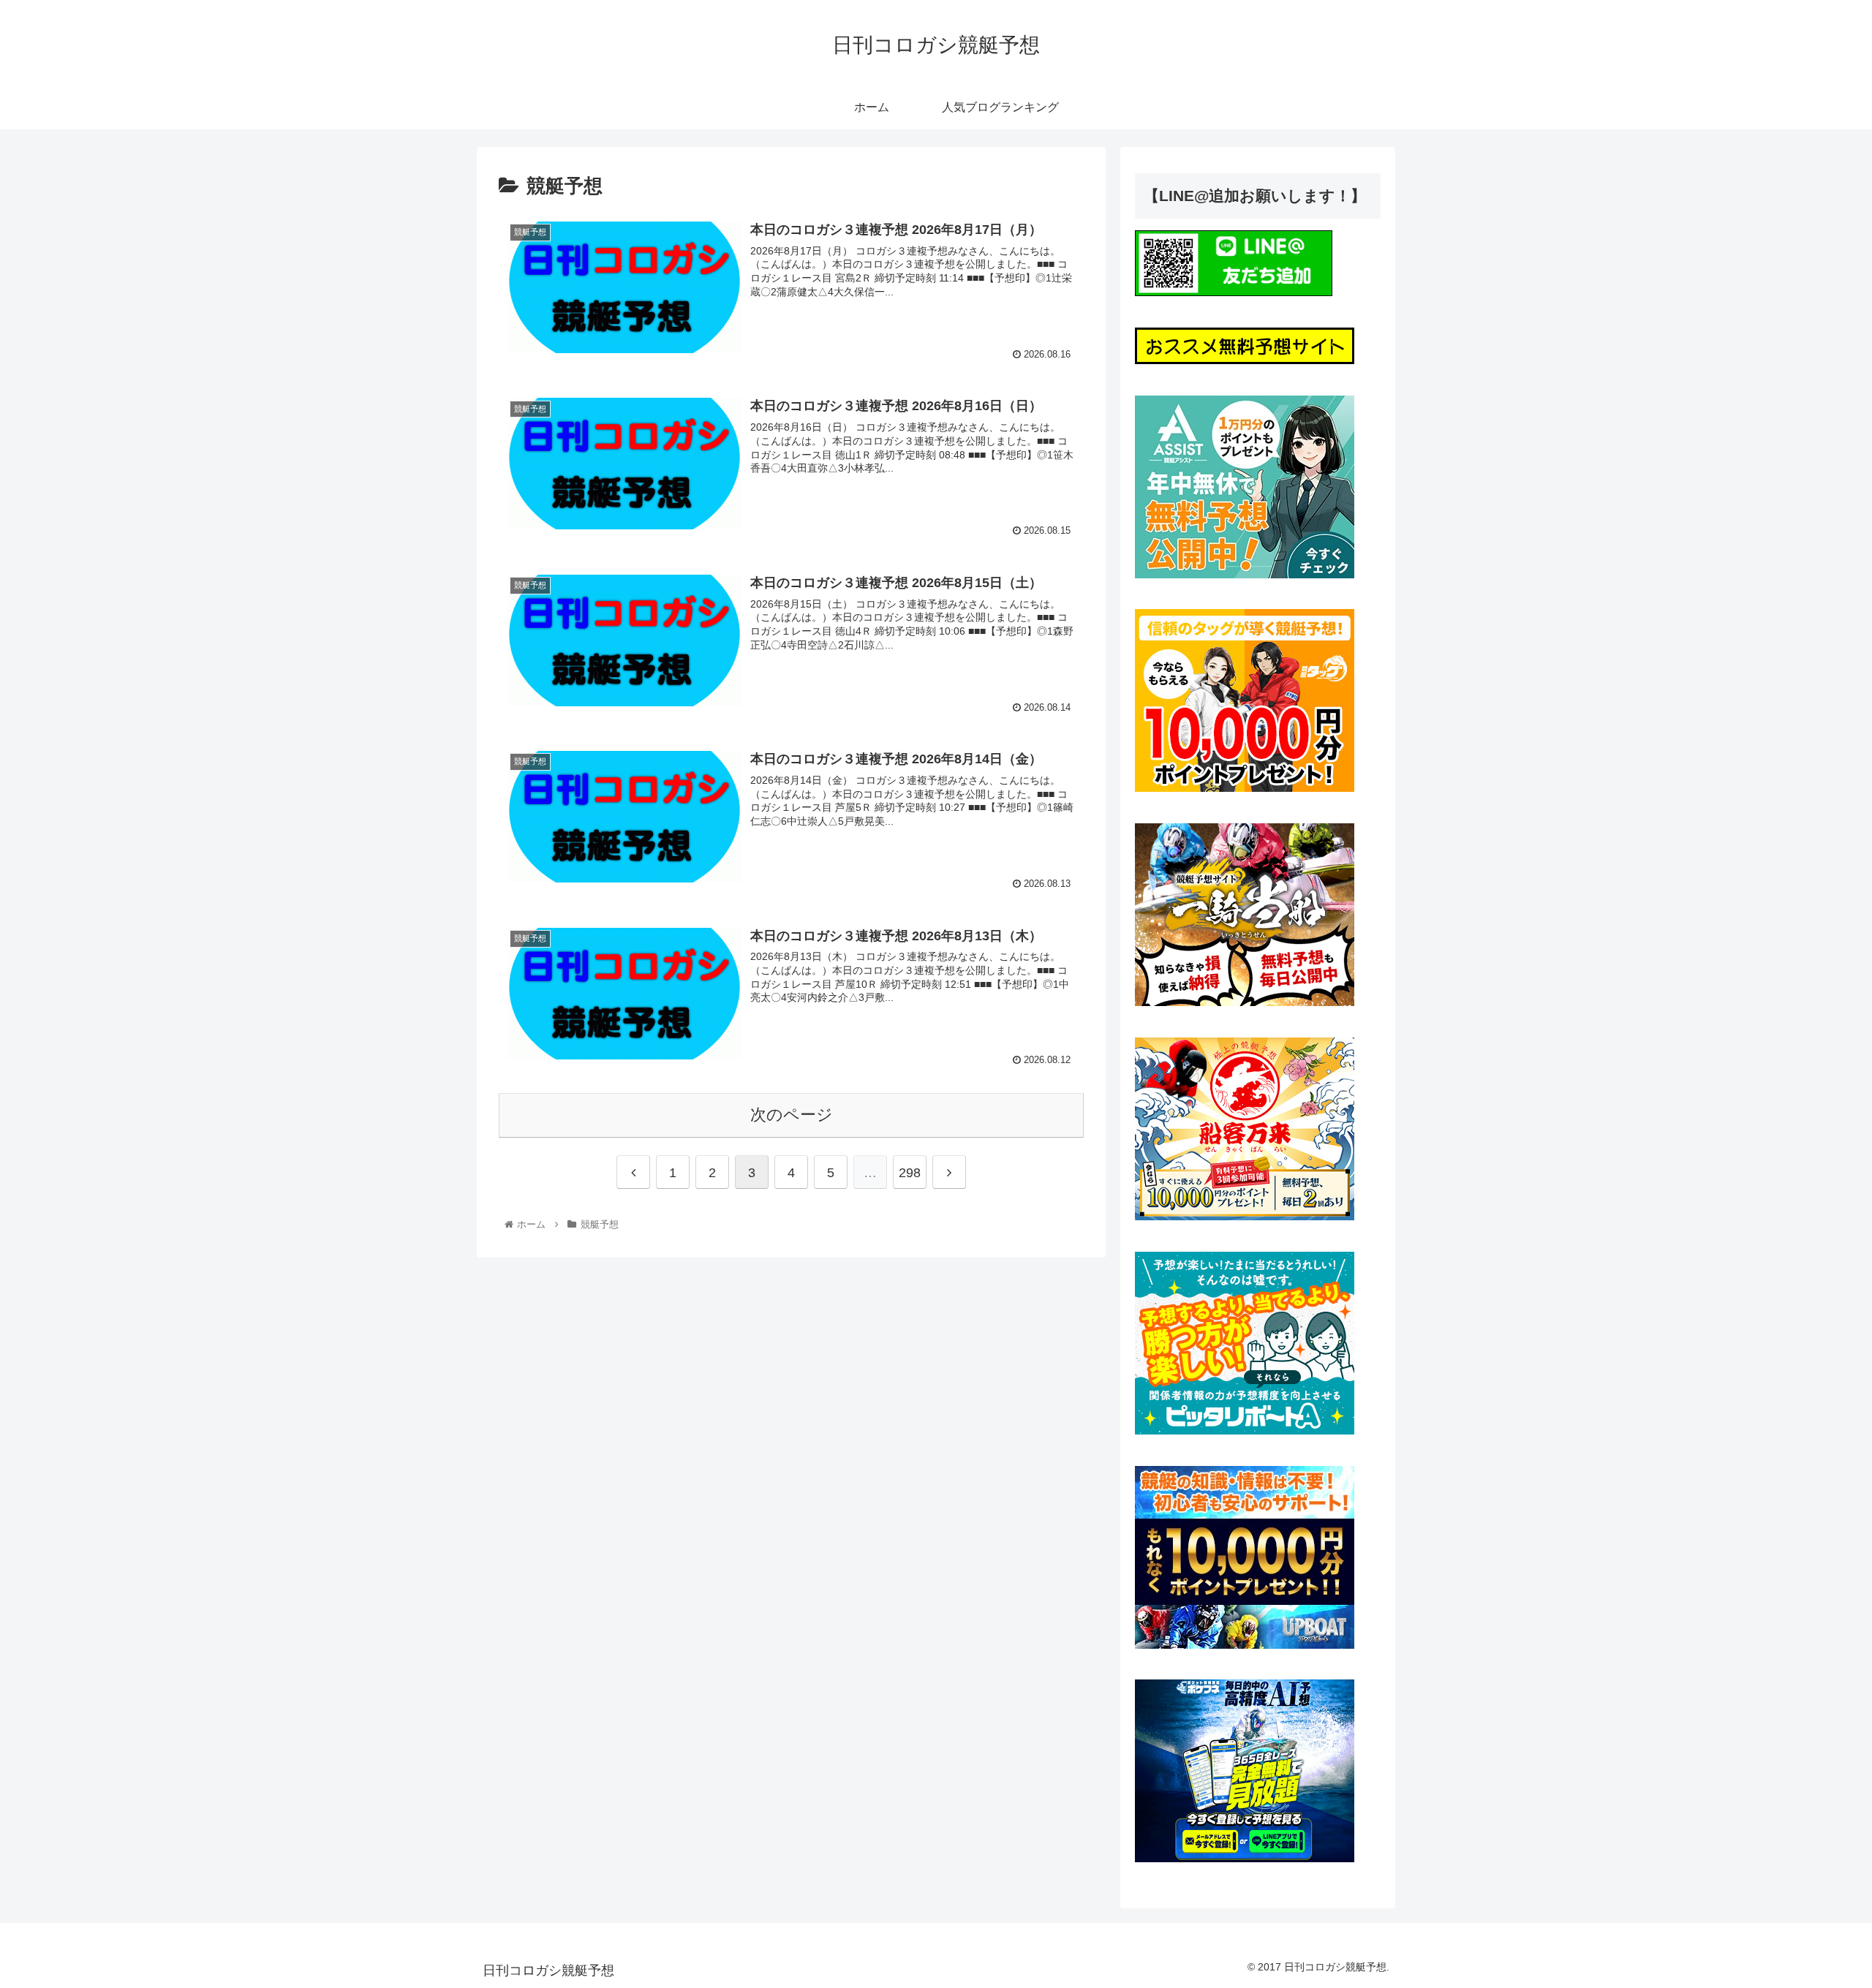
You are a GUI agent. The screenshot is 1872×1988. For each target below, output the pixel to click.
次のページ (792, 1115)
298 (910, 1173)
